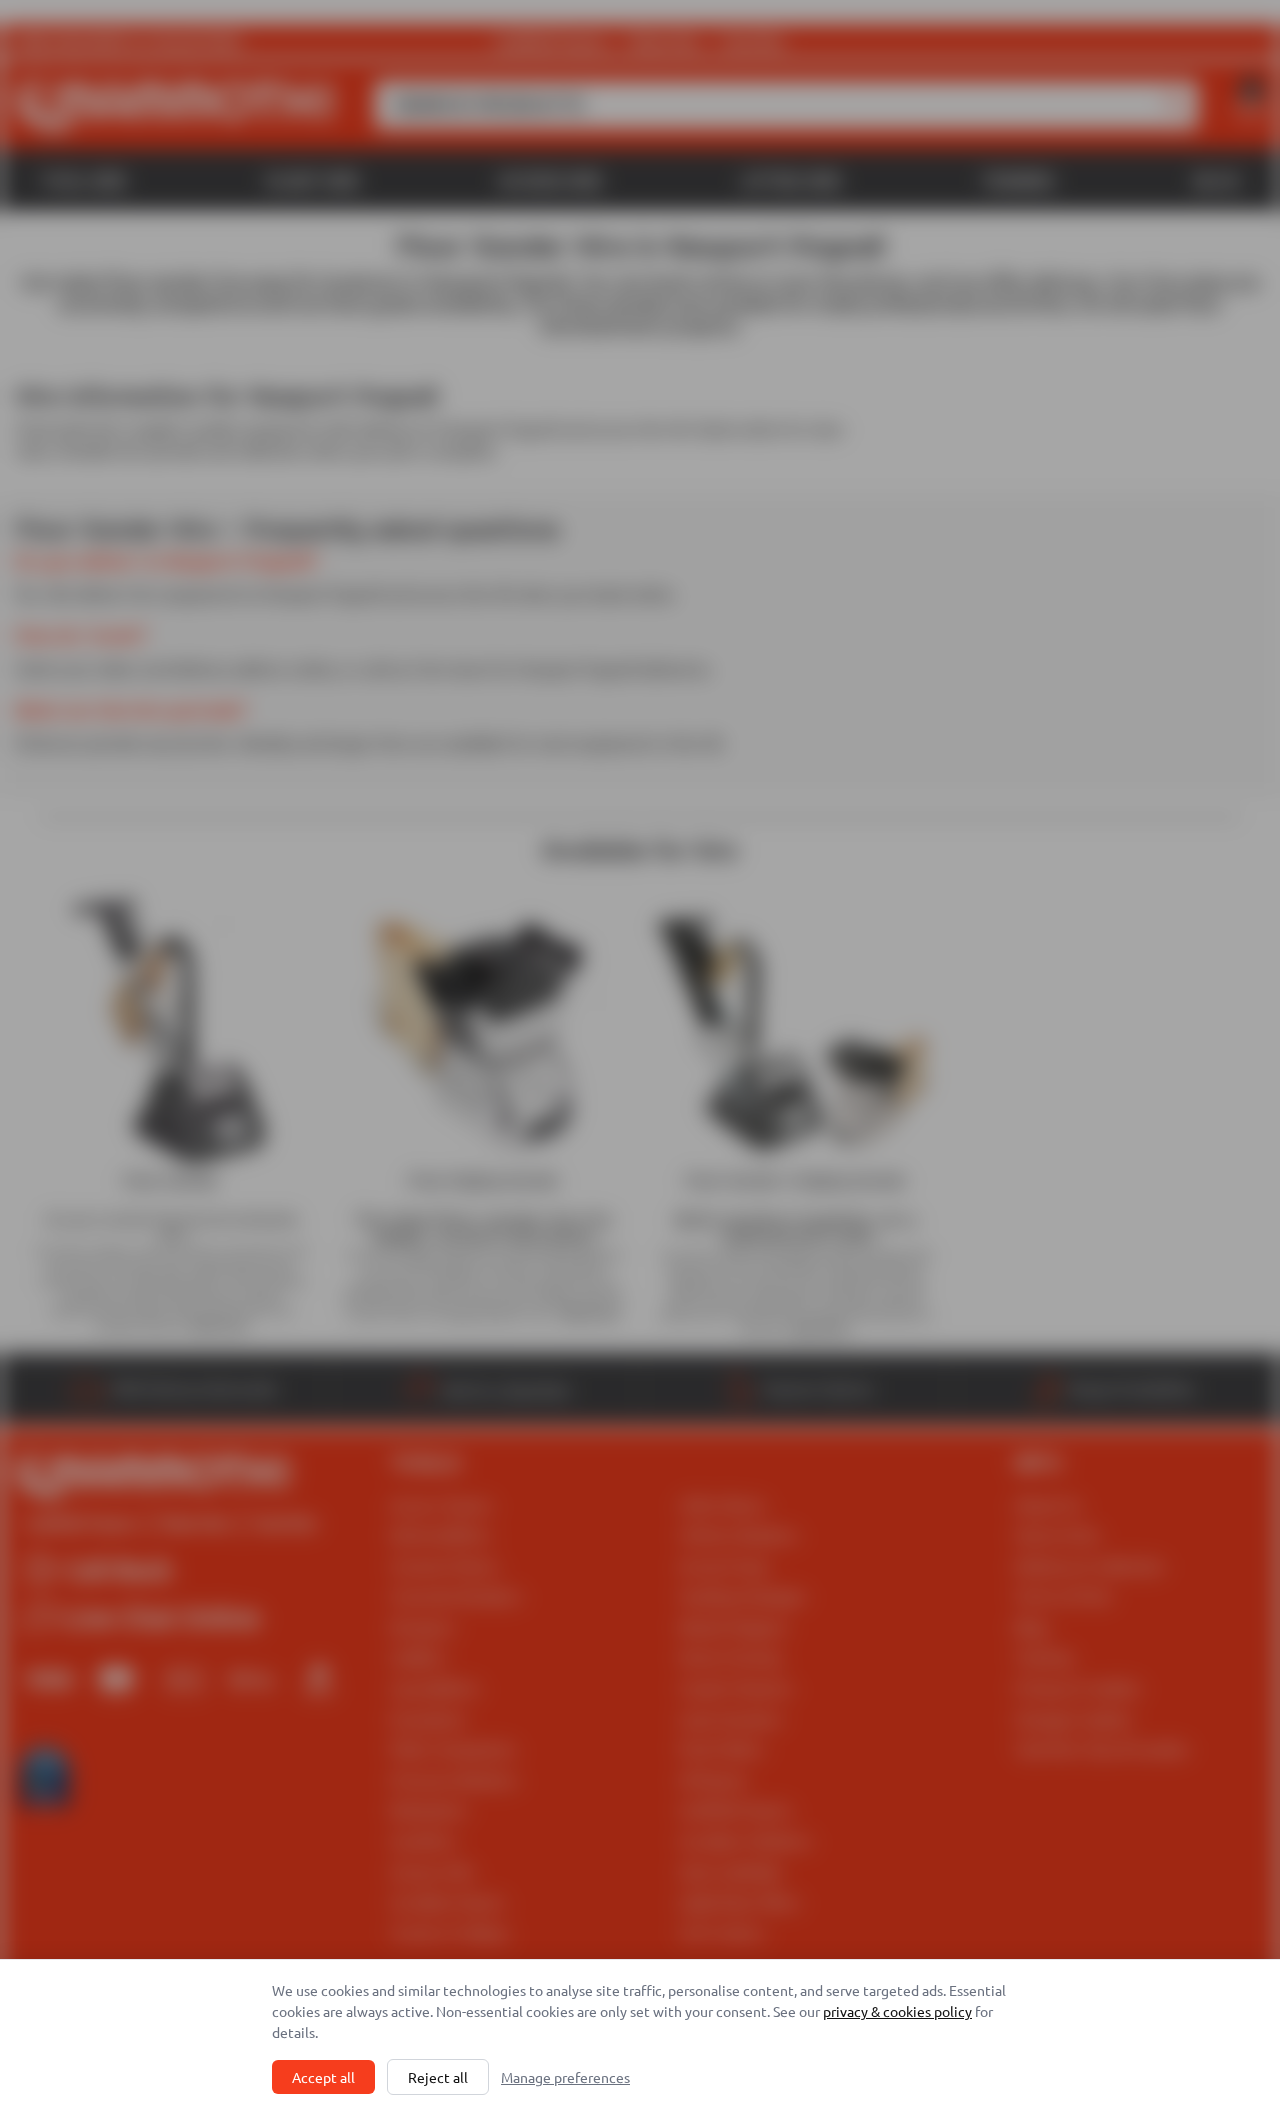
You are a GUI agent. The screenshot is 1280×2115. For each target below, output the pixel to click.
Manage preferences (565, 2077)
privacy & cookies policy (897, 2011)
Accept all (323, 2077)
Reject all (438, 2077)
